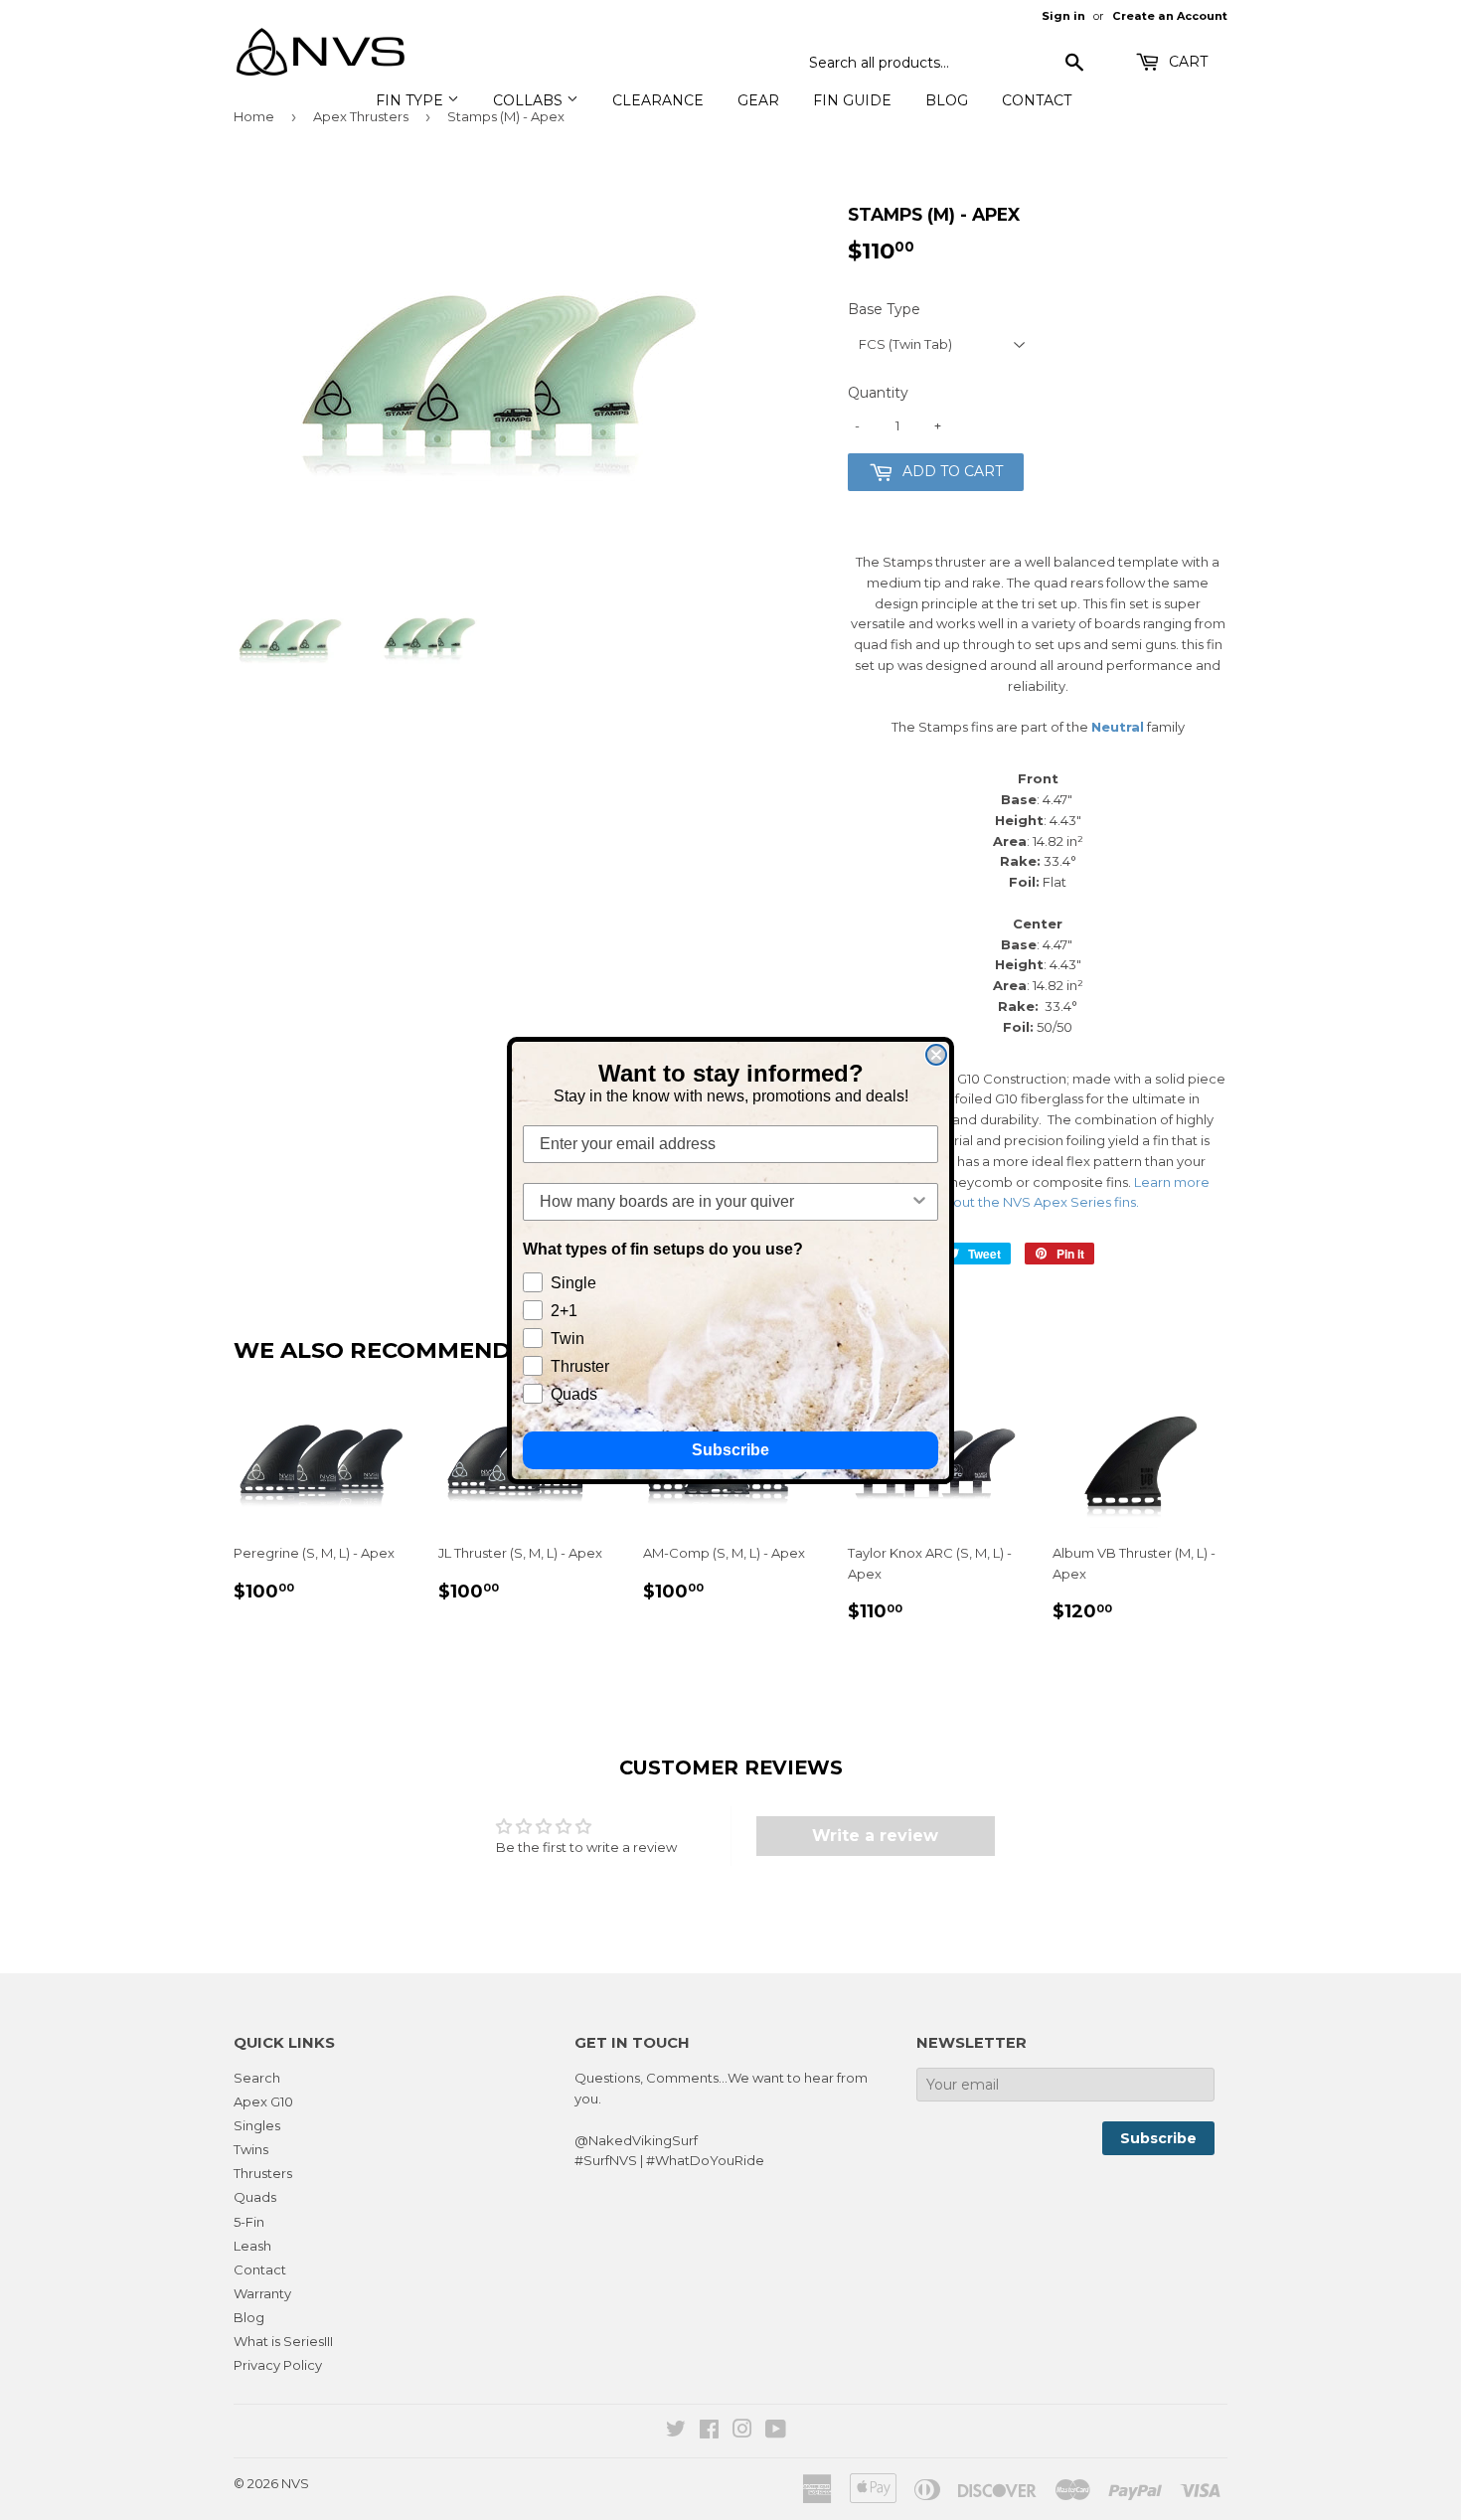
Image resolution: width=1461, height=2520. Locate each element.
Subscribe (730, 1450)
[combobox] (725, 1202)
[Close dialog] (936, 1055)
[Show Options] (919, 1202)
